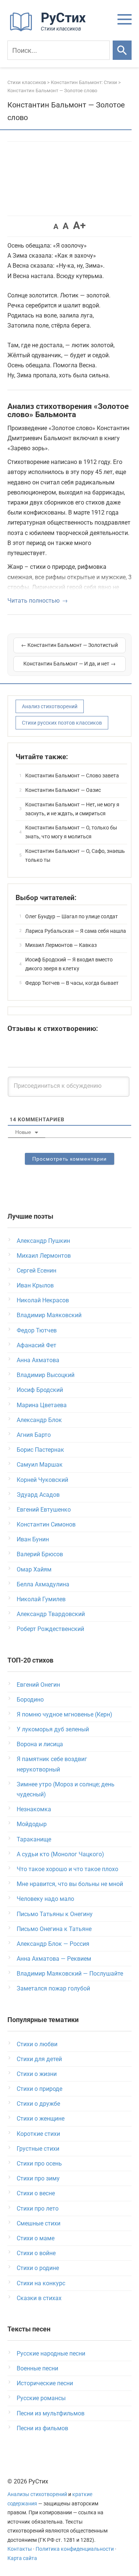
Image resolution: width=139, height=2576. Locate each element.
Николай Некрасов (43, 1300)
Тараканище (34, 1839)
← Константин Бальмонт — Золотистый (69, 645)
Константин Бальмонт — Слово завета (72, 776)
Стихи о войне (36, 2253)
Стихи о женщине (41, 2119)
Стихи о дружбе (38, 2104)
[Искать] (122, 50)
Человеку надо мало (45, 1899)
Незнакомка (34, 1809)
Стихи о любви (37, 2044)
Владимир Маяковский (49, 1315)
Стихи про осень (39, 2164)
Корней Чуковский (42, 1480)
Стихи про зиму (38, 2178)
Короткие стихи (38, 2134)
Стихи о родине (38, 2268)
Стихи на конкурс (41, 2283)
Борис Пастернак (40, 1450)
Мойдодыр (32, 1824)
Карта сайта (22, 2558)
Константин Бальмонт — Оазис (63, 790)
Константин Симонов (46, 1524)
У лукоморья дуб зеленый (53, 1729)
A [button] (56, 226)
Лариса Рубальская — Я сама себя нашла (76, 931)
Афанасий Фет (37, 1345)
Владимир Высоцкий (46, 1375)
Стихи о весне (36, 2193)
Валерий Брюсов (40, 1554)
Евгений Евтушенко (44, 1510)
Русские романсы (41, 2398)
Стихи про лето (38, 2209)
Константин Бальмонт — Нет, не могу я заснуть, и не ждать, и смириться (72, 809)
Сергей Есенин (37, 1271)
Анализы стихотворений (37, 2494)
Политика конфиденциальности (75, 2549)
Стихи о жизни (37, 2074)
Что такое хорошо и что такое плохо (67, 1869)
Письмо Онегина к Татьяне (54, 1929)
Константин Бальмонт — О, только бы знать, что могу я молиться (71, 832)
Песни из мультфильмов (51, 2413)
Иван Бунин (33, 1539)
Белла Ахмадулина (43, 1584)
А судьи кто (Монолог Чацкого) (60, 1854)
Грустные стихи (38, 2149)
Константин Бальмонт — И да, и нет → (69, 664)
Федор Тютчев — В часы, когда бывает (72, 983)
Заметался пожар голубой (53, 1988)
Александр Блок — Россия (53, 1944)
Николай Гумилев (41, 1599)
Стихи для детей (39, 2059)
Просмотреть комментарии (69, 1159)
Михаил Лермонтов (44, 1256)
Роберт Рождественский (50, 1629)
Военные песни (37, 2368)
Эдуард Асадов (38, 1495)
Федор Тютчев (37, 1330)
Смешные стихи (39, 2223)
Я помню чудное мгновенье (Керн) (64, 1714)
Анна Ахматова (38, 1360)
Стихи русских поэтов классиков (62, 723)
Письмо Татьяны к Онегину (55, 1914)
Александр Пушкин (43, 1241)
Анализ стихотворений (50, 706)
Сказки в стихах (39, 2298)
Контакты (20, 2549)
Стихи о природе (39, 2089)
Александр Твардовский (51, 1614)
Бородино (30, 1700)
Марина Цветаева (42, 1405)
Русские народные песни (51, 2353)
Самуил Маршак (40, 1465)
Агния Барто (34, 1435)
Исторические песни (45, 2383)
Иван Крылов (35, 1285)
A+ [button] (79, 225)
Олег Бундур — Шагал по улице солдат (72, 916)
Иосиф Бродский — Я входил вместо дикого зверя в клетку (69, 964)
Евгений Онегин (38, 1685)
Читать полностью (34, 601)
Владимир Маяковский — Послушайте (70, 1974)
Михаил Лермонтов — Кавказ (61, 945)
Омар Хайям (34, 1569)
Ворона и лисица (40, 1744)
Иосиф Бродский (40, 1390)
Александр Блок (39, 1420)
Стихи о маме (36, 2238)
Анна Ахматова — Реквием (54, 1959)
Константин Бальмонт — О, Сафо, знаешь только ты (75, 855)
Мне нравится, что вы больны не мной (70, 1884)
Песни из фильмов (42, 2428)
